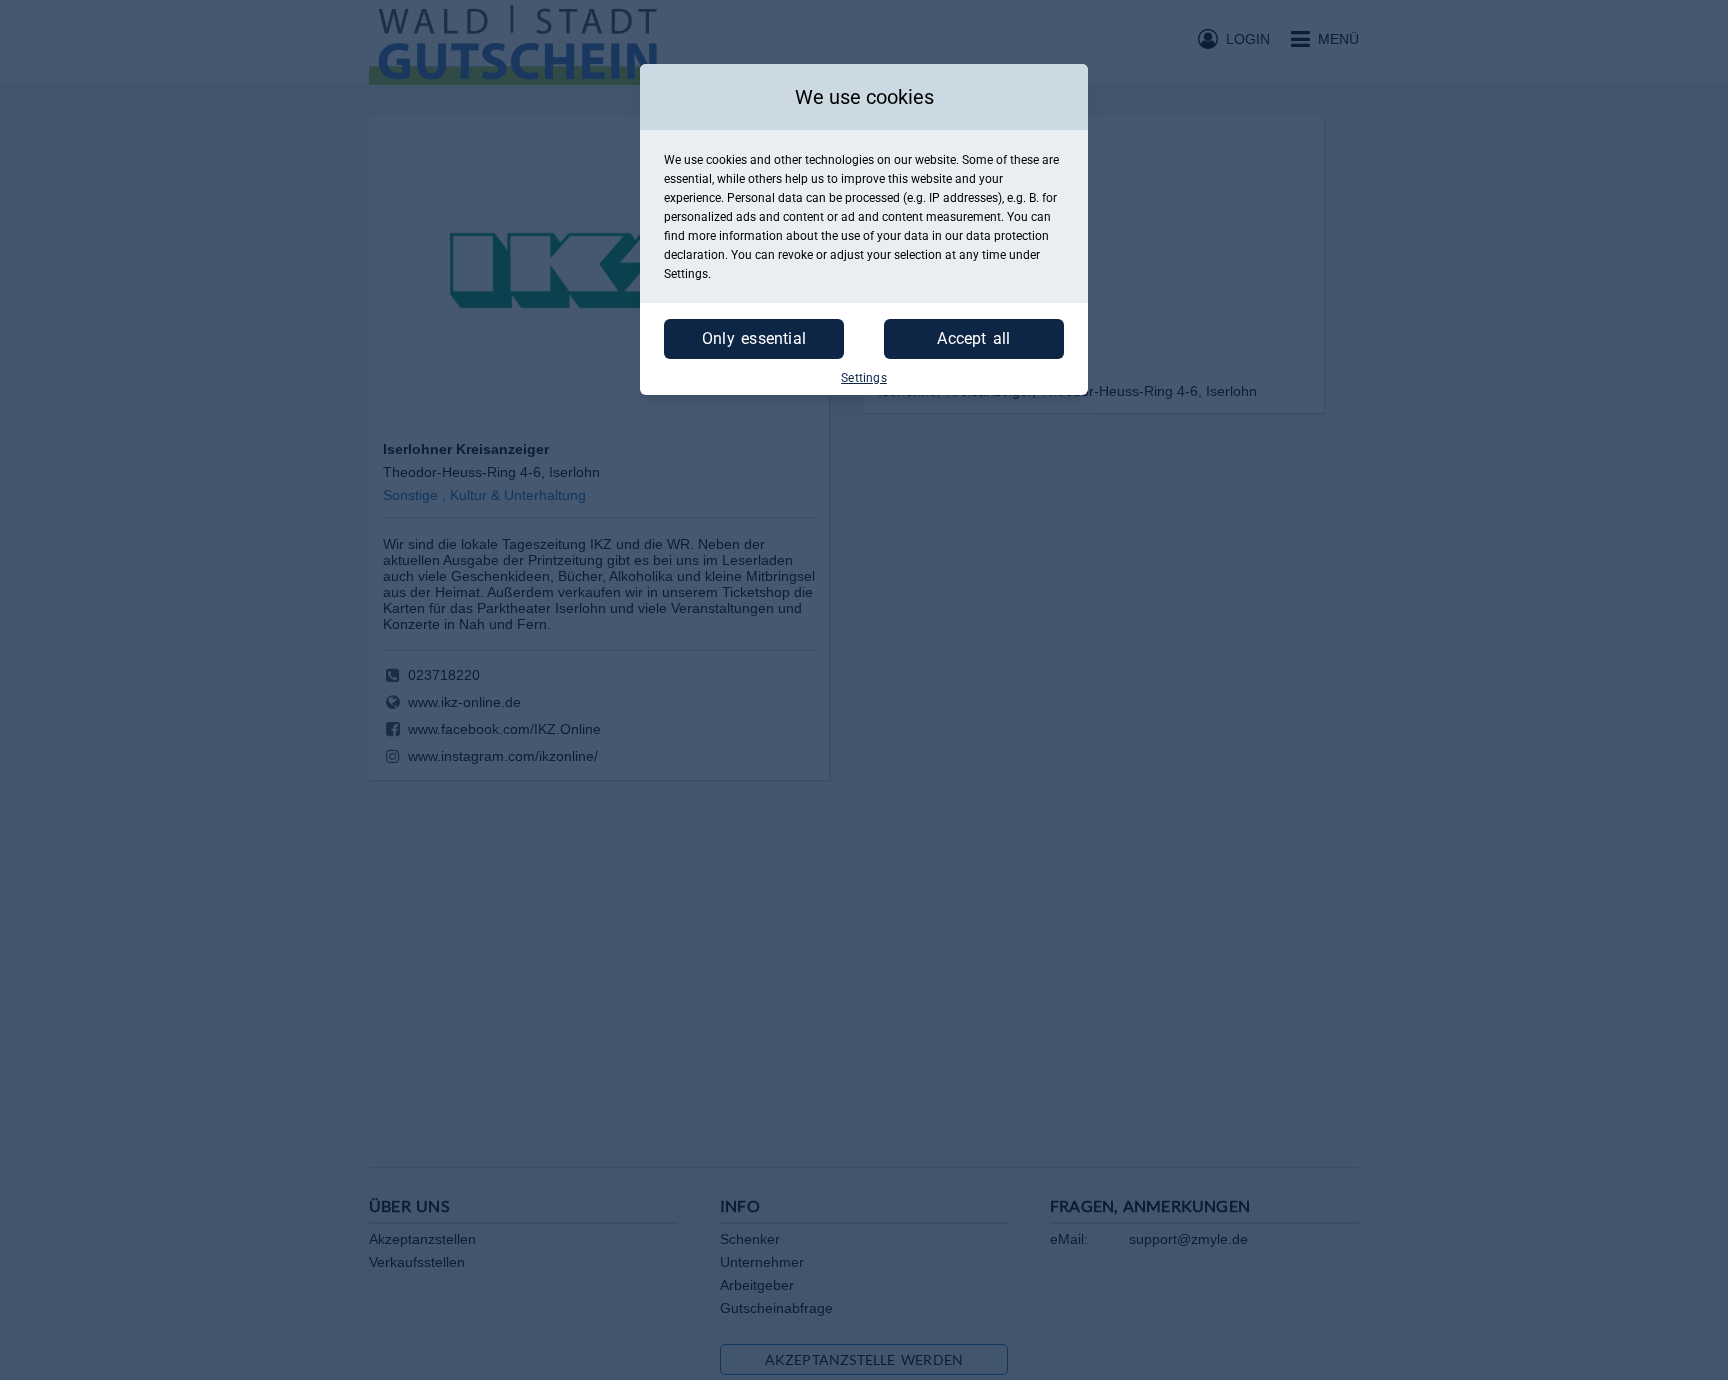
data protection (1007, 236)
